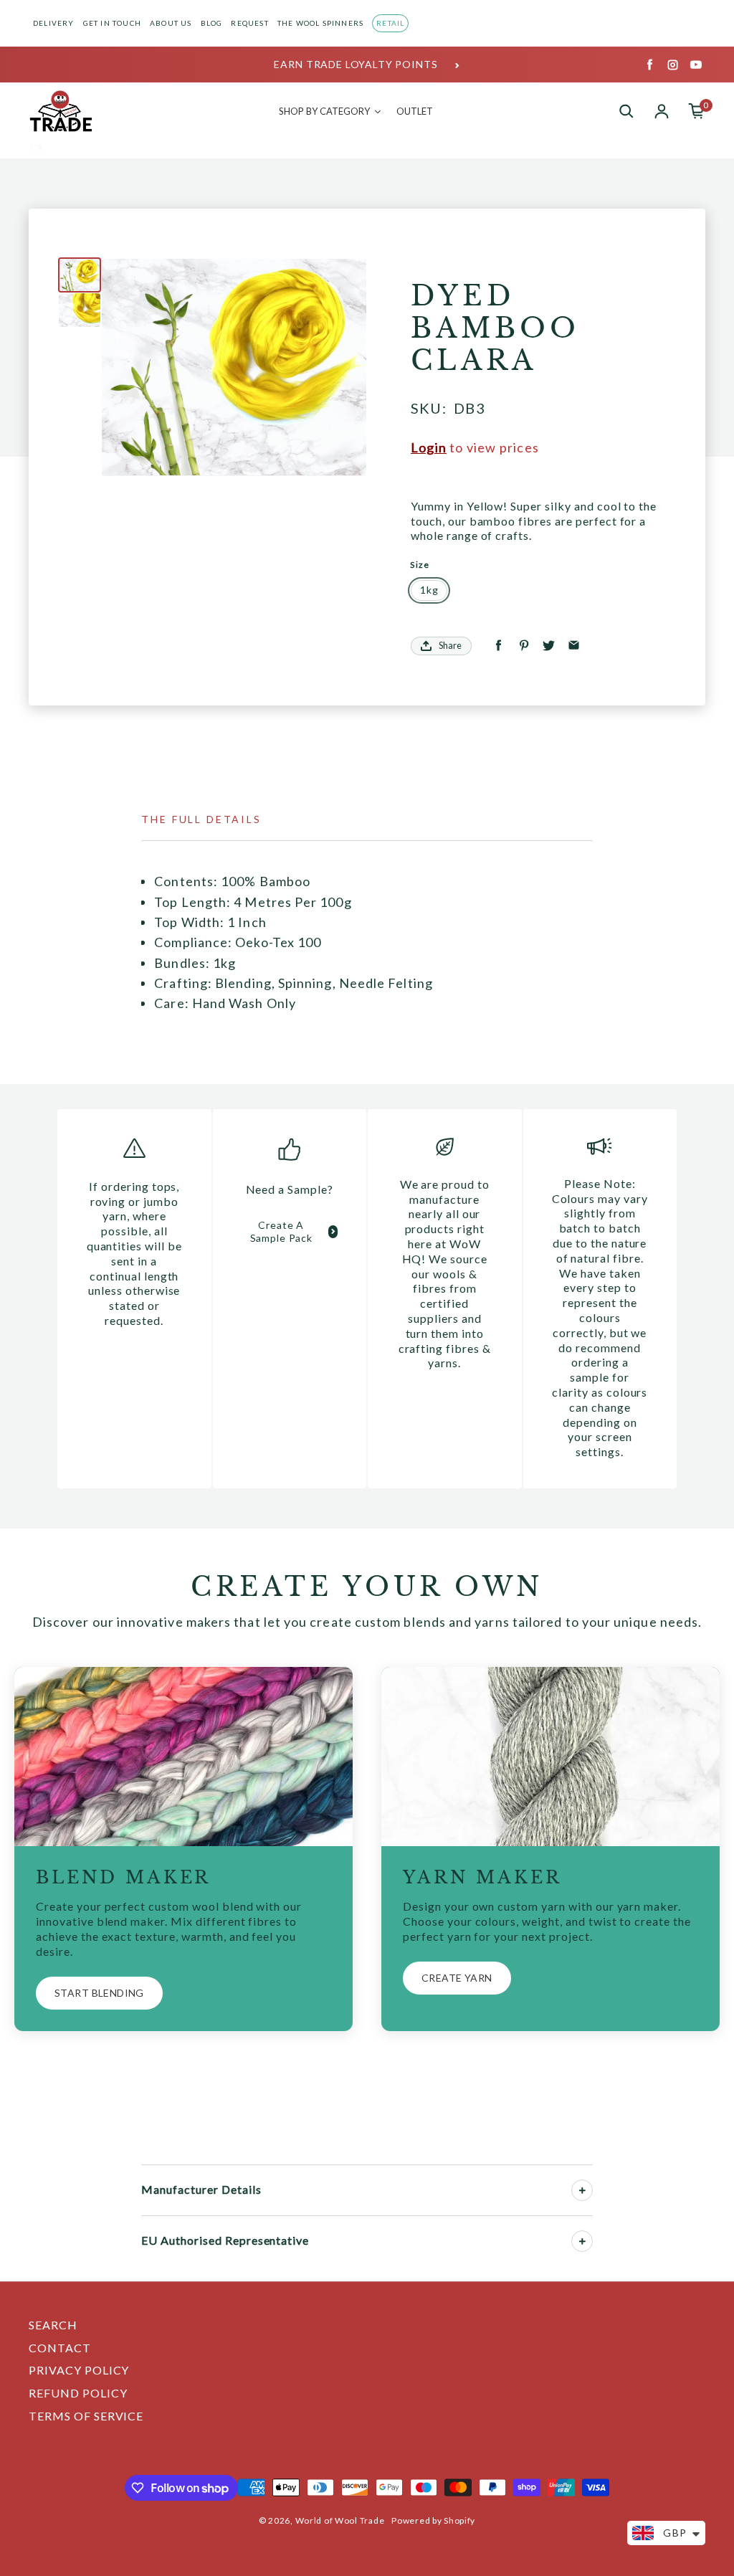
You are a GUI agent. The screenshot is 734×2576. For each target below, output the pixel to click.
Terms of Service (86, 2416)
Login (429, 447)
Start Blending (99, 1993)
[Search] (626, 111)
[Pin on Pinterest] (524, 646)
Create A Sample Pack (281, 1231)
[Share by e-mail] (574, 646)
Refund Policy (78, 2393)
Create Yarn (457, 1978)
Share (450, 645)
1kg (429, 590)
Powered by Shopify (433, 2520)
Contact (60, 2348)
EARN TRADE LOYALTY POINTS (356, 64)
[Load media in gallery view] (80, 275)
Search (53, 2325)
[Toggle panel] (582, 2190)
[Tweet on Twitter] (549, 646)
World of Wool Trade (340, 2520)
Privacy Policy (79, 2370)
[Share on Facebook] (499, 646)
